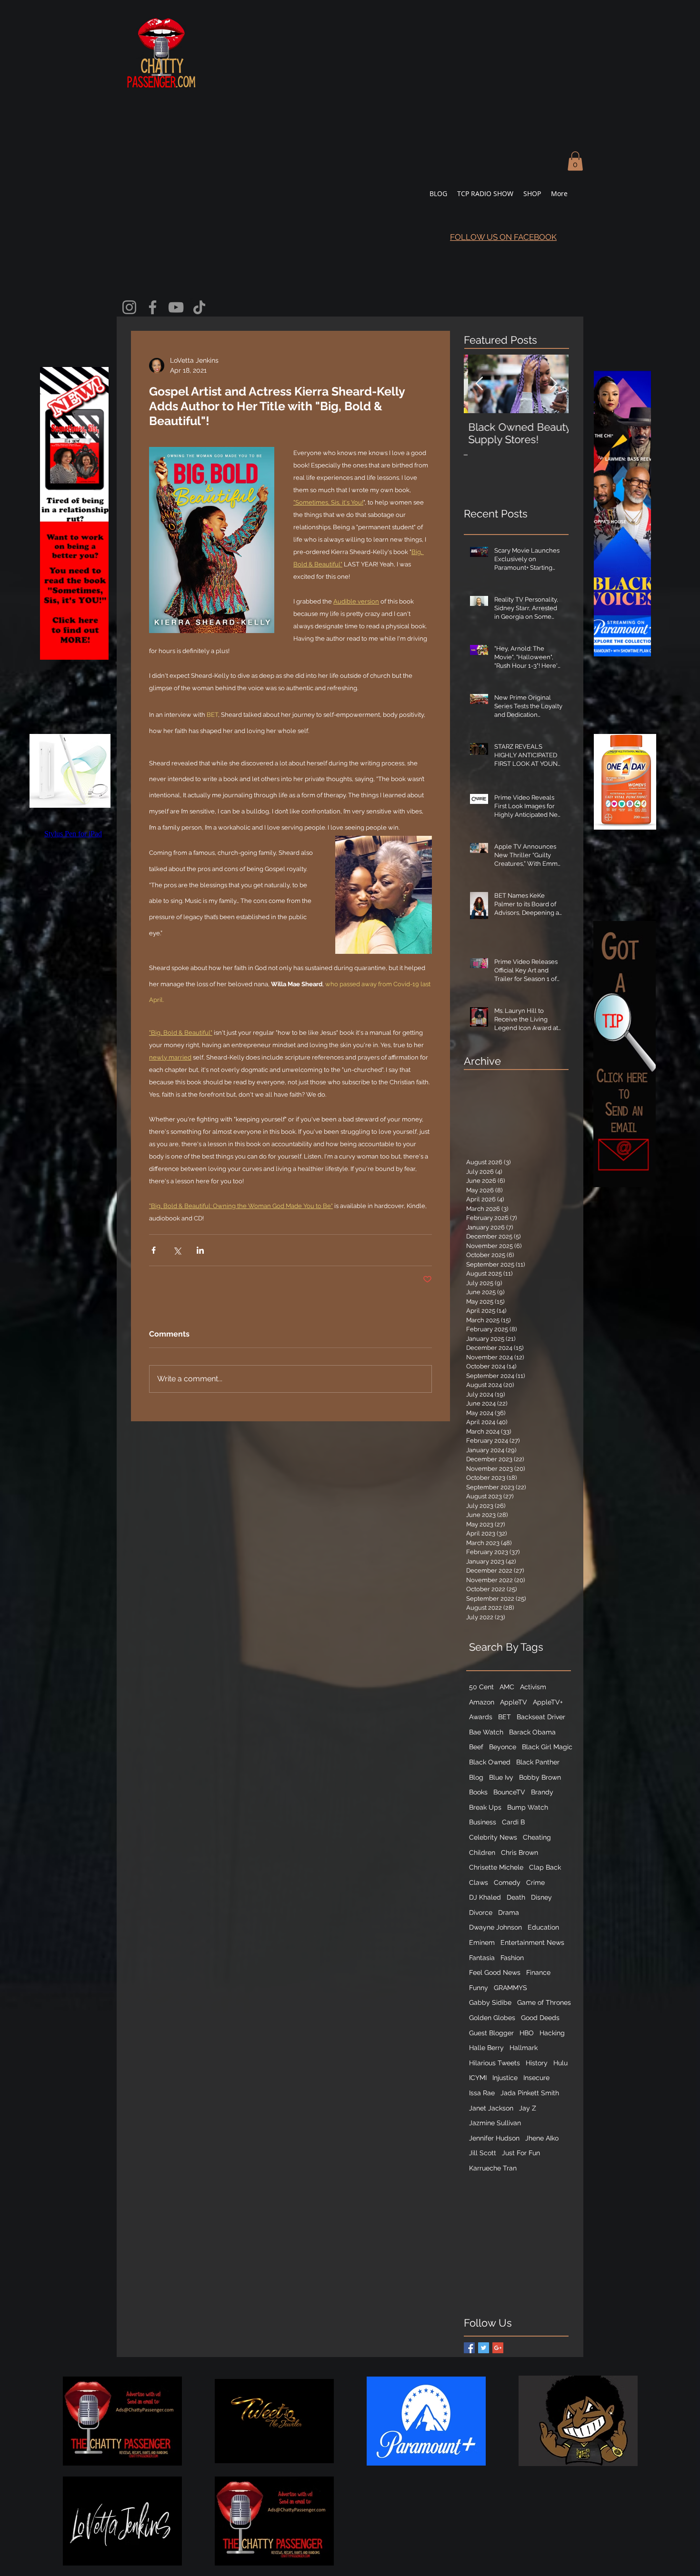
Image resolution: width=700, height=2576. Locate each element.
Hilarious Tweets (495, 2063)
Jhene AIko (542, 2138)
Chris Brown (520, 1853)
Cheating (537, 1837)
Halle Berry (486, 2048)
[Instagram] (129, 307)
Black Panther (538, 1762)
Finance (538, 1972)
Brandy (542, 1792)
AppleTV (514, 1702)
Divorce (481, 1912)
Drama (509, 1912)
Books (478, 1792)
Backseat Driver (541, 1717)
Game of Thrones (544, 2002)
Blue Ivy (501, 1777)
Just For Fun (521, 2153)
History (537, 2063)
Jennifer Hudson (494, 2138)
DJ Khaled (485, 1897)
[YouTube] (176, 307)
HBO (527, 2033)
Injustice (505, 2078)
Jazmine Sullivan (495, 2123)
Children (482, 1853)
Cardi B (513, 1822)
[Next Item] (553, 384)
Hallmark (524, 2048)
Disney (541, 1897)
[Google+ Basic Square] (498, 2348)
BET (505, 1717)
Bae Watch (486, 1732)
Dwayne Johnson (495, 1927)
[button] (575, 161)
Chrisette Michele (496, 1867)
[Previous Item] (479, 384)
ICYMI (478, 2078)
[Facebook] (153, 307)
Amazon (482, 1702)
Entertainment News (532, 1942)
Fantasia (482, 1958)
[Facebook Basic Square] (469, 2348)
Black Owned (490, 1762)
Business (483, 1822)
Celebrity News (493, 1837)
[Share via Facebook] (154, 1250)
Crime (535, 1882)
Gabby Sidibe (490, 2002)
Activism (533, 1687)
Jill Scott (483, 2153)
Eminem (482, 1942)
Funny (479, 1988)
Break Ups (485, 1807)
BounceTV (509, 1792)
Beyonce (503, 1747)
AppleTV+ (548, 1702)
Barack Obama (532, 1732)
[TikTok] (199, 307)
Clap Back (545, 1867)
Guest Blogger (491, 2033)
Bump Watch (528, 1807)
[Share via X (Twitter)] (177, 1250)
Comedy (507, 1882)
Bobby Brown (540, 1777)
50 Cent (481, 1687)
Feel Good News (495, 1972)
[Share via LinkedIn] (200, 1250)
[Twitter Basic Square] (484, 2348)
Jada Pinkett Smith (530, 2093)
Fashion (512, 1958)
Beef (476, 1747)
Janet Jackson (491, 2108)
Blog (476, 1777)
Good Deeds (540, 2018)
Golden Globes (492, 2018)
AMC (507, 1687)
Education (543, 1927)
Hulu (560, 2063)
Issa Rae (482, 2093)
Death (516, 1897)
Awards (481, 1717)
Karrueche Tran (493, 2168)
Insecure (536, 2078)
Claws (479, 1882)
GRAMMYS (510, 1988)
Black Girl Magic (547, 1747)
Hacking (552, 2033)
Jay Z (528, 2108)
